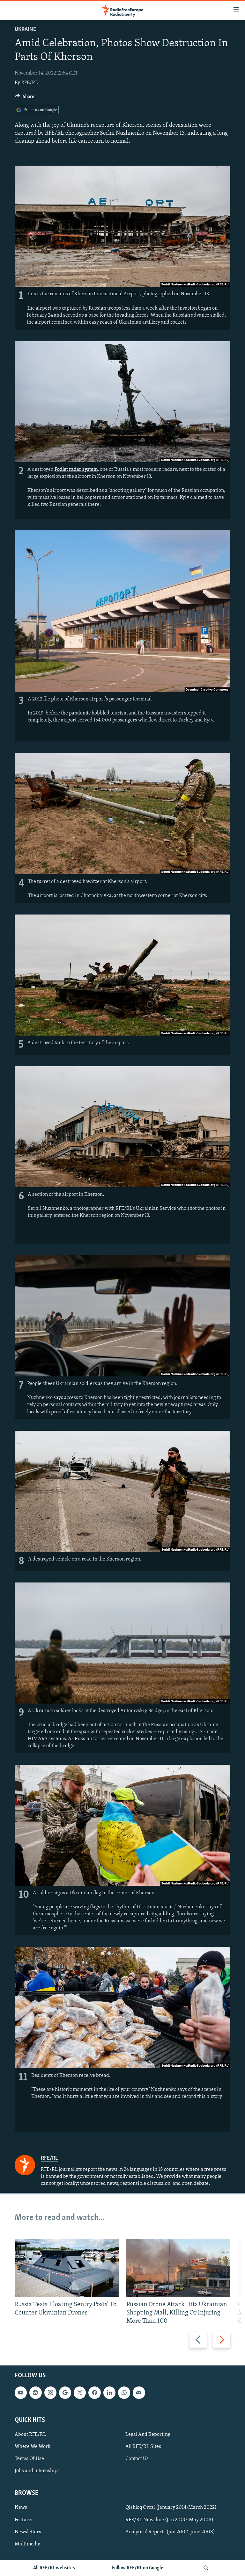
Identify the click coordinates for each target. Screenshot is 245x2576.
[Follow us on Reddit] (35, 2393)
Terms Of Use (29, 2459)
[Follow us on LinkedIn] (109, 2393)
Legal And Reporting (148, 2435)
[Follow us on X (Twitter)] (80, 2393)
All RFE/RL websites (54, 2568)
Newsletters (28, 2532)
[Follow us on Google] (65, 2393)
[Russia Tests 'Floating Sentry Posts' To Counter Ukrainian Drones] (67, 2268)
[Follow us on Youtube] (21, 2393)
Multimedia (28, 2544)
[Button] (25, 98)
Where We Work (33, 2447)
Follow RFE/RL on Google (138, 2568)
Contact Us (137, 2459)
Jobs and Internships (37, 2471)
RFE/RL (30, 83)
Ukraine (25, 30)
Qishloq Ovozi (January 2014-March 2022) (171, 2508)
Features (24, 2520)
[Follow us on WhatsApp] (124, 2393)
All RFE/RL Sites (143, 2447)
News (21, 2508)
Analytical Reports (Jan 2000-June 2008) (170, 2532)
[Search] (206, 2568)
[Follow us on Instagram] (50, 2393)
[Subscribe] (139, 2393)
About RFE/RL (30, 2435)
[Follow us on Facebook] (94, 2393)
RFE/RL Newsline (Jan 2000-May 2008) (169, 2520)
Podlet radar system (76, 470)
